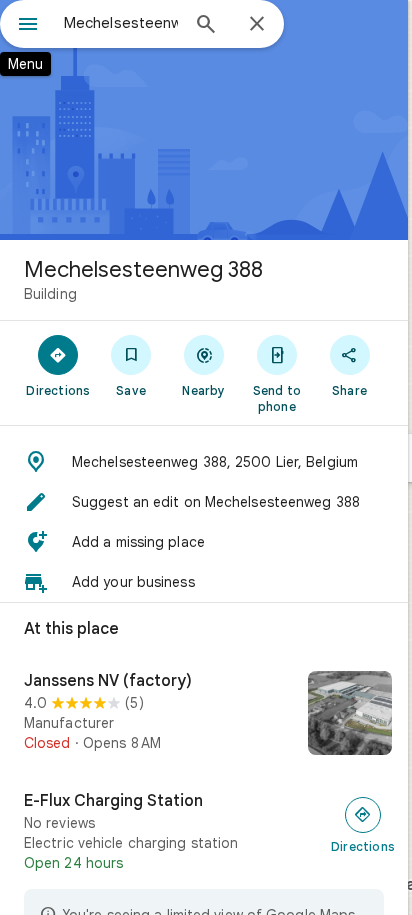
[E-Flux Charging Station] (204, 832)
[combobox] (121, 23)
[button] (204, 462)
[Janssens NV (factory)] (204, 715)
